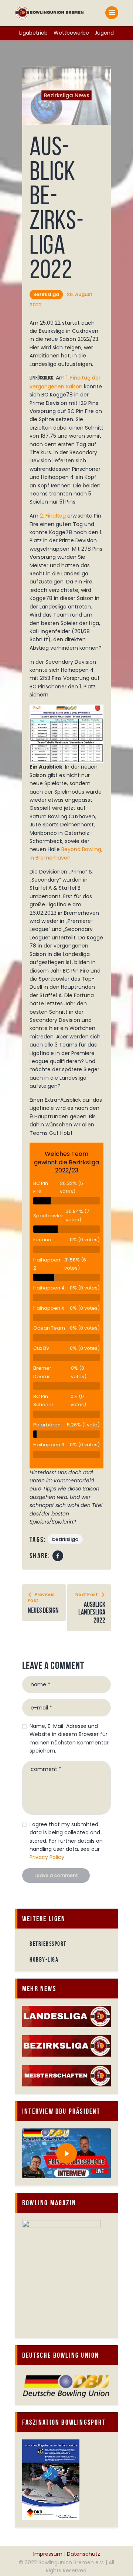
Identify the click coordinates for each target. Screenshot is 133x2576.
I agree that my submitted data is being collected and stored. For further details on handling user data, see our (66, 1841)
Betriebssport (48, 1944)
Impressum (48, 2554)
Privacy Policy (47, 1857)
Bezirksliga (46, 294)
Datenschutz (83, 2554)
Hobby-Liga (44, 1959)
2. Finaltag (53, 516)
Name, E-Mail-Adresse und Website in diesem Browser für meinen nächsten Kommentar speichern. (69, 1738)
